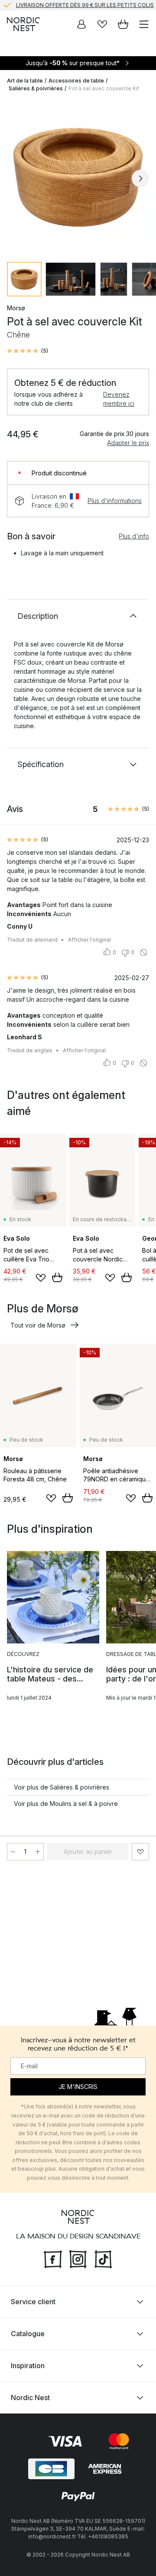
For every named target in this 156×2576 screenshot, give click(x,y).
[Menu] (144, 24)
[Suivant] (140, 178)
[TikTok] (103, 2258)
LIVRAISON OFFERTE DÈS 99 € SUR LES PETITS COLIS (85, 5)
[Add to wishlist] (41, 1278)
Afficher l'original (89, 940)
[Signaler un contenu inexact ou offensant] (143, 952)
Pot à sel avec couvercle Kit (104, 88)
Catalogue (28, 2334)
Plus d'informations (115, 501)
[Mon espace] (81, 24)
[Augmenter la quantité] (38, 1852)
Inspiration (28, 2366)
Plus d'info (134, 536)
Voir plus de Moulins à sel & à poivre (66, 1804)
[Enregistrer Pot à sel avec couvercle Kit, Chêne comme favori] (140, 1852)
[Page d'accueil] (23, 24)
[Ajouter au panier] (57, 1277)
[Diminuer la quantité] (13, 1852)
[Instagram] (78, 2258)
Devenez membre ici (119, 399)
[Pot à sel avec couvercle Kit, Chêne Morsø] (78, 177)
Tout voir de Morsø (38, 1325)
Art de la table (25, 81)
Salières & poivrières (36, 88)
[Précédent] (16, 178)
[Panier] (123, 24)
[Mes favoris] (102, 24)
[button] (28, 351)
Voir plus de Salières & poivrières (62, 1787)
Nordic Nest (30, 2398)
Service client (33, 2302)
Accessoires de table (76, 81)
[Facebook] (53, 2258)
